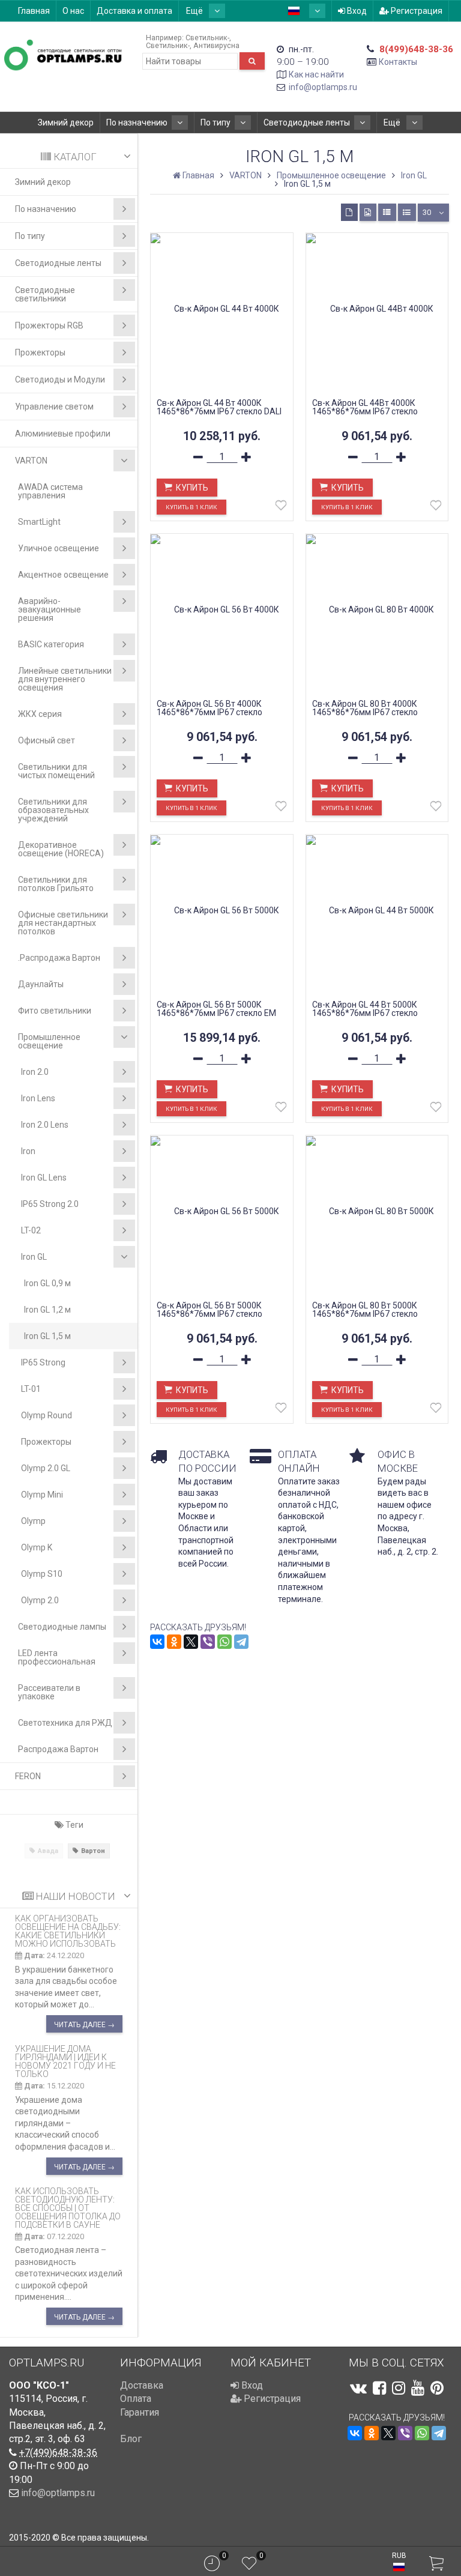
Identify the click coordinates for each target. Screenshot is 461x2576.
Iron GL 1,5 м (47, 1336)
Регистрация (416, 11)
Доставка (142, 2385)
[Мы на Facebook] (379, 2388)
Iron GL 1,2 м (47, 1310)
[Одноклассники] (174, 1642)
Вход (356, 11)
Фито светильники (55, 1011)
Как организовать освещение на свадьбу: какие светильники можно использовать (68, 1931)
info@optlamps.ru (323, 87)
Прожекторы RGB (49, 325)
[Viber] (208, 1642)
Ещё (195, 11)
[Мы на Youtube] (418, 2388)
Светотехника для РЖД (65, 1723)
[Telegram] (241, 1642)
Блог (131, 2439)
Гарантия (140, 2412)
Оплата (136, 2399)
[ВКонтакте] (157, 1642)
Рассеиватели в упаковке (49, 1692)
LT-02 (31, 1230)
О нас (73, 11)
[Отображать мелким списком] (407, 212)
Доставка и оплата (134, 11)
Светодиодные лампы (62, 1627)
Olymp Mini (42, 1495)
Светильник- (207, 38)
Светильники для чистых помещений (56, 771)
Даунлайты (41, 984)
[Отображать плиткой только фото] (368, 212)
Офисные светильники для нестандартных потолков (63, 923)
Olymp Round (47, 1415)
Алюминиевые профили (63, 434)
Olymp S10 (42, 1574)
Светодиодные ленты (307, 122)
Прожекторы (40, 352)
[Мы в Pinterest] (437, 2388)
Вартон (93, 1851)
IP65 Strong (43, 1362)
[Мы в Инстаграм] (399, 2388)
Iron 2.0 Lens (45, 1125)
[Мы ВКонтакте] (358, 2388)
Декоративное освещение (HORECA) (61, 849)
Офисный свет (47, 740)
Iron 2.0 (35, 1072)
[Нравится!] (281, 508)
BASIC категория (51, 644)
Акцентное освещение (63, 575)
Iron (28, 1151)
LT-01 (31, 1389)
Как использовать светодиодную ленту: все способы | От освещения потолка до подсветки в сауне (68, 2208)
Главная (34, 11)
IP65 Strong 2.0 (50, 1204)
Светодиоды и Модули (60, 379)
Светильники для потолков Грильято (56, 884)
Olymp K (37, 1547)
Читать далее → (84, 2025)
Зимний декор (66, 122)
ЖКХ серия (40, 714)
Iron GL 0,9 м (47, 1283)
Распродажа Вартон (58, 1749)
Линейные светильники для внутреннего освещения (65, 679)
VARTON (31, 461)
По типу (215, 122)
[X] (191, 1642)
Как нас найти (316, 74)
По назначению (137, 122)
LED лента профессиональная (57, 1657)
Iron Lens (38, 1098)
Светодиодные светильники (45, 294)
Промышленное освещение (49, 1041)
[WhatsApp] (224, 1642)
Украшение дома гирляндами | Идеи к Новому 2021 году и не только (65, 2061)
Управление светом (54, 407)
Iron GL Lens (44, 1178)
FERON (28, 1776)
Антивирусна (216, 45)
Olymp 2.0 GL (46, 1468)
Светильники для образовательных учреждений (53, 810)
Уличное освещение (59, 548)
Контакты (398, 62)
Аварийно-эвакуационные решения (50, 609)
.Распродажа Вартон (59, 958)
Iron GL (34, 1257)
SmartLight (39, 522)
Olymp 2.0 (40, 1600)
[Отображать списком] (387, 212)
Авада (48, 1851)
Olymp (33, 1521)
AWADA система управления (50, 491)
